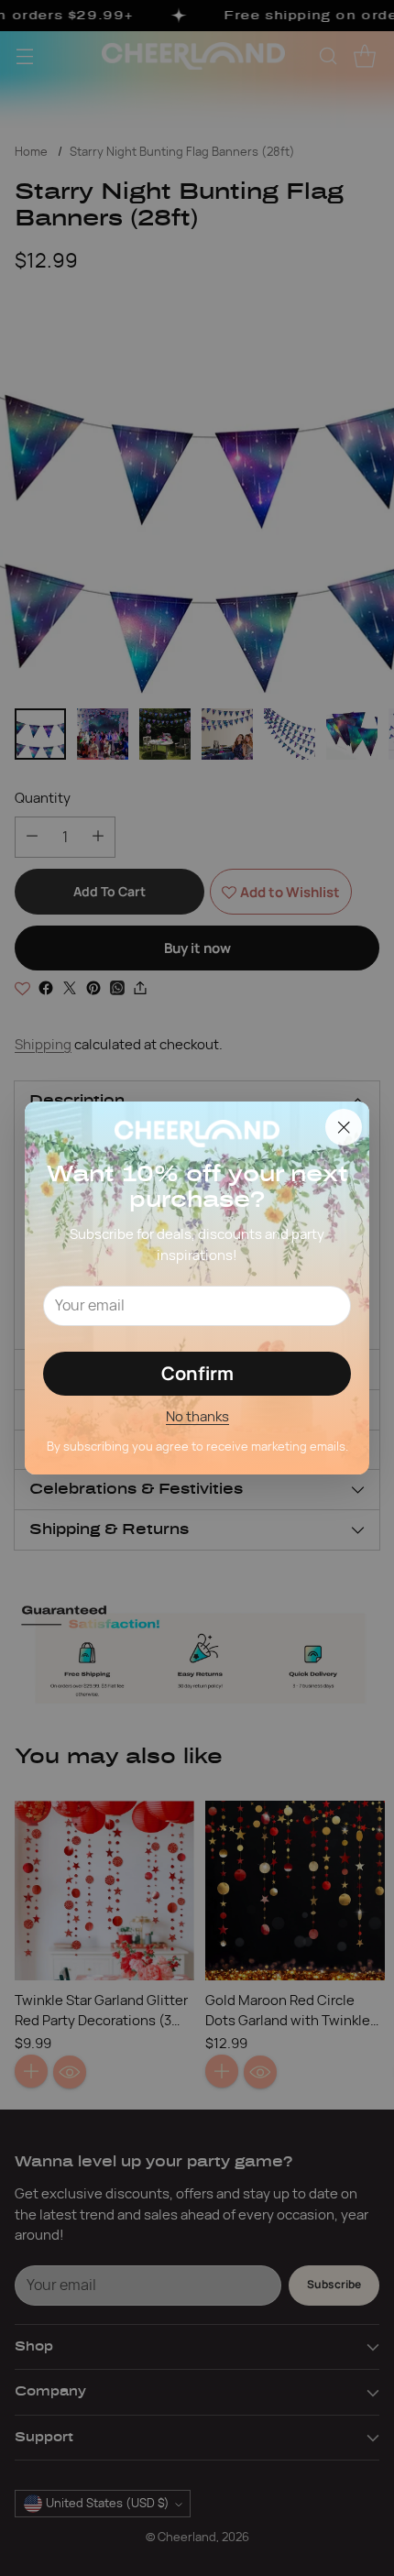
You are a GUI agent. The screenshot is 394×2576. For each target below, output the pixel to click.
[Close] (344, 1127)
